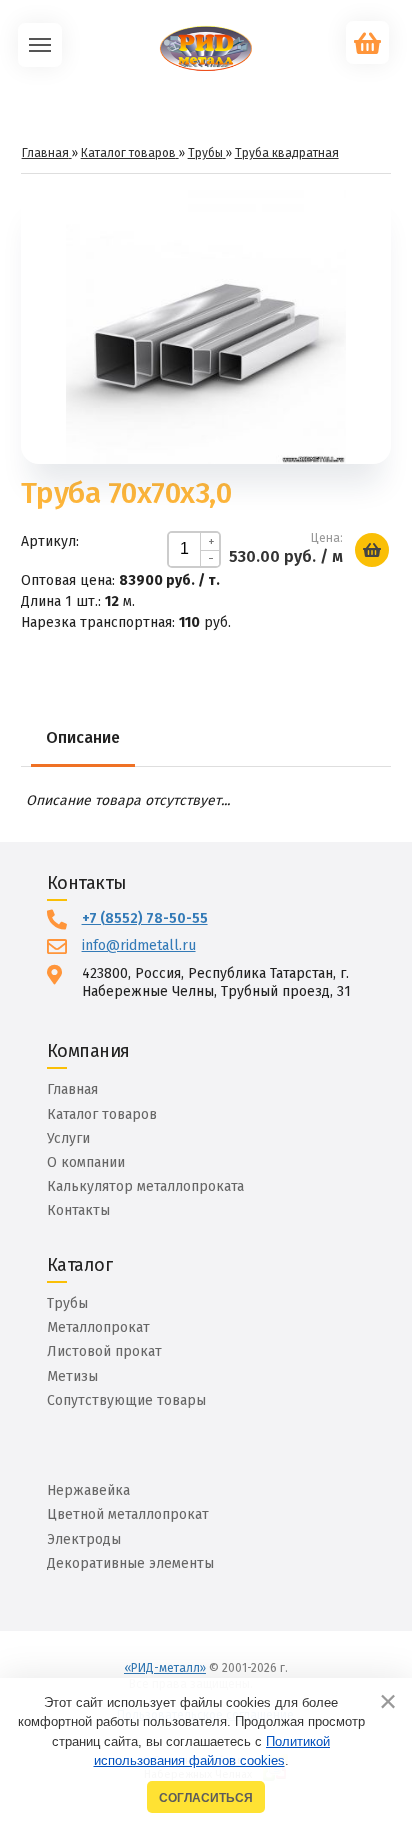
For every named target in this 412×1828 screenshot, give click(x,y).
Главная (72, 1089)
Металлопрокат (98, 1327)
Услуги (68, 1138)
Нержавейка (88, 1490)
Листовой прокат (104, 1351)
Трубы (67, 1303)
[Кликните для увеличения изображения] (206, 324)
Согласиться (206, 1797)
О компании (86, 1162)
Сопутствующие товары (126, 1400)
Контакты (78, 1210)
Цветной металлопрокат (128, 1514)
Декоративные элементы (130, 1563)
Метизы (72, 1376)
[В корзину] (372, 550)
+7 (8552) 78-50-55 (145, 918)
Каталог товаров (102, 1114)
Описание (83, 737)
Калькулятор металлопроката (145, 1186)
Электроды (84, 1539)
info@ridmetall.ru (139, 945)
